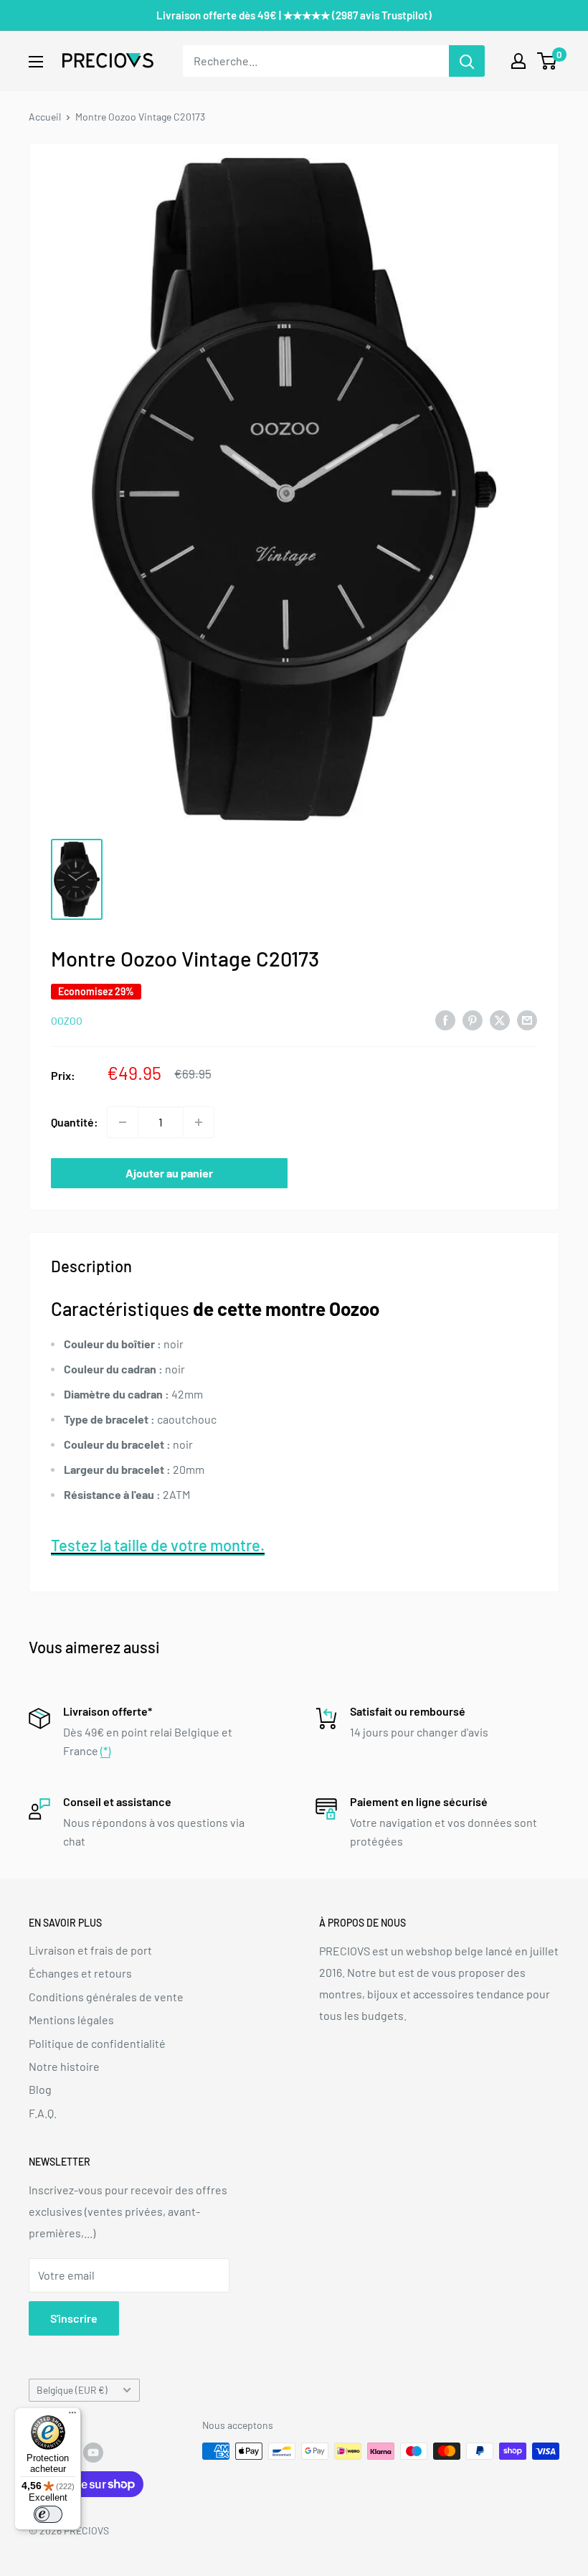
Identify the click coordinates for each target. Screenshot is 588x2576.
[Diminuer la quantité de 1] (123, 1122)
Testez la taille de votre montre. (158, 1545)
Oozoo (67, 1021)
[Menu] (72, 2416)
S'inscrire (74, 2318)
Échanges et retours (80, 1973)
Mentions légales (71, 2020)
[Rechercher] (467, 61)
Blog (40, 2089)
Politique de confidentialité (97, 2043)
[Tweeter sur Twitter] (500, 1019)
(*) (105, 1750)
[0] (547, 61)
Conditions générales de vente (106, 1997)
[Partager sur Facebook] (445, 1019)
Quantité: (75, 1122)
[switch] (48, 2514)
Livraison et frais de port (90, 1950)
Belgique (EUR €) (72, 2390)
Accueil (45, 117)
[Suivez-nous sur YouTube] (93, 2453)
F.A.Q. (43, 2113)
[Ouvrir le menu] (36, 62)
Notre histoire (64, 2066)
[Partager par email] (527, 1019)
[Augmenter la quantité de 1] (199, 1122)
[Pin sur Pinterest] (473, 1019)
